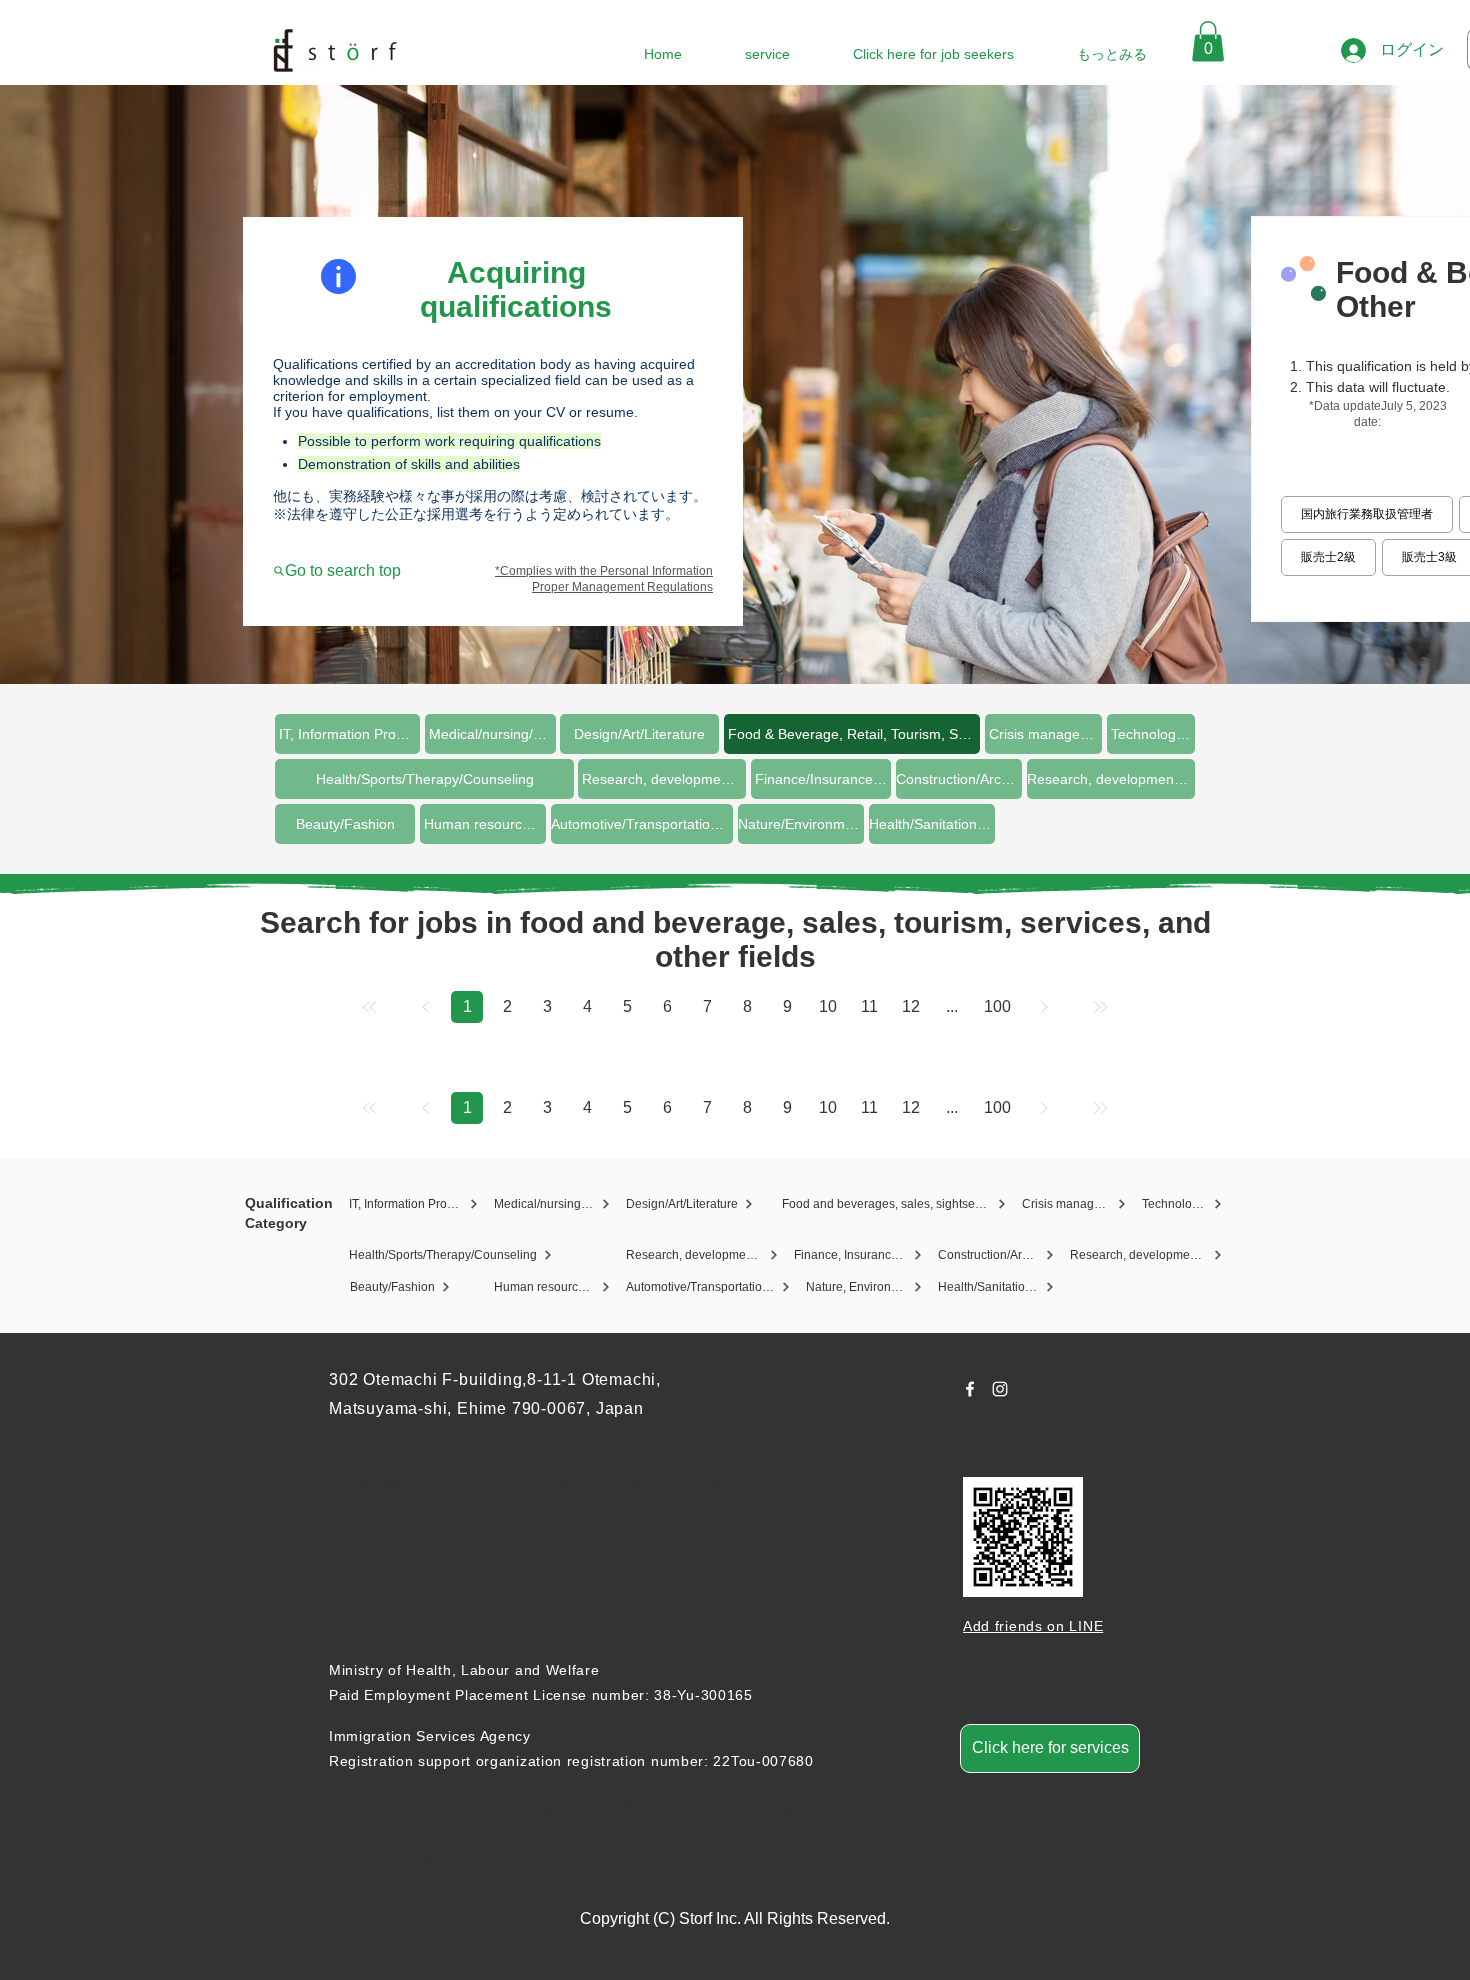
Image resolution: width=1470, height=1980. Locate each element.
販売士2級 (1328, 557)
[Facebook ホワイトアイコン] (970, 1389)
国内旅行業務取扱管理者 (1367, 514)
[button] (1208, 41)
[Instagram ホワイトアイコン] (1000, 1389)
